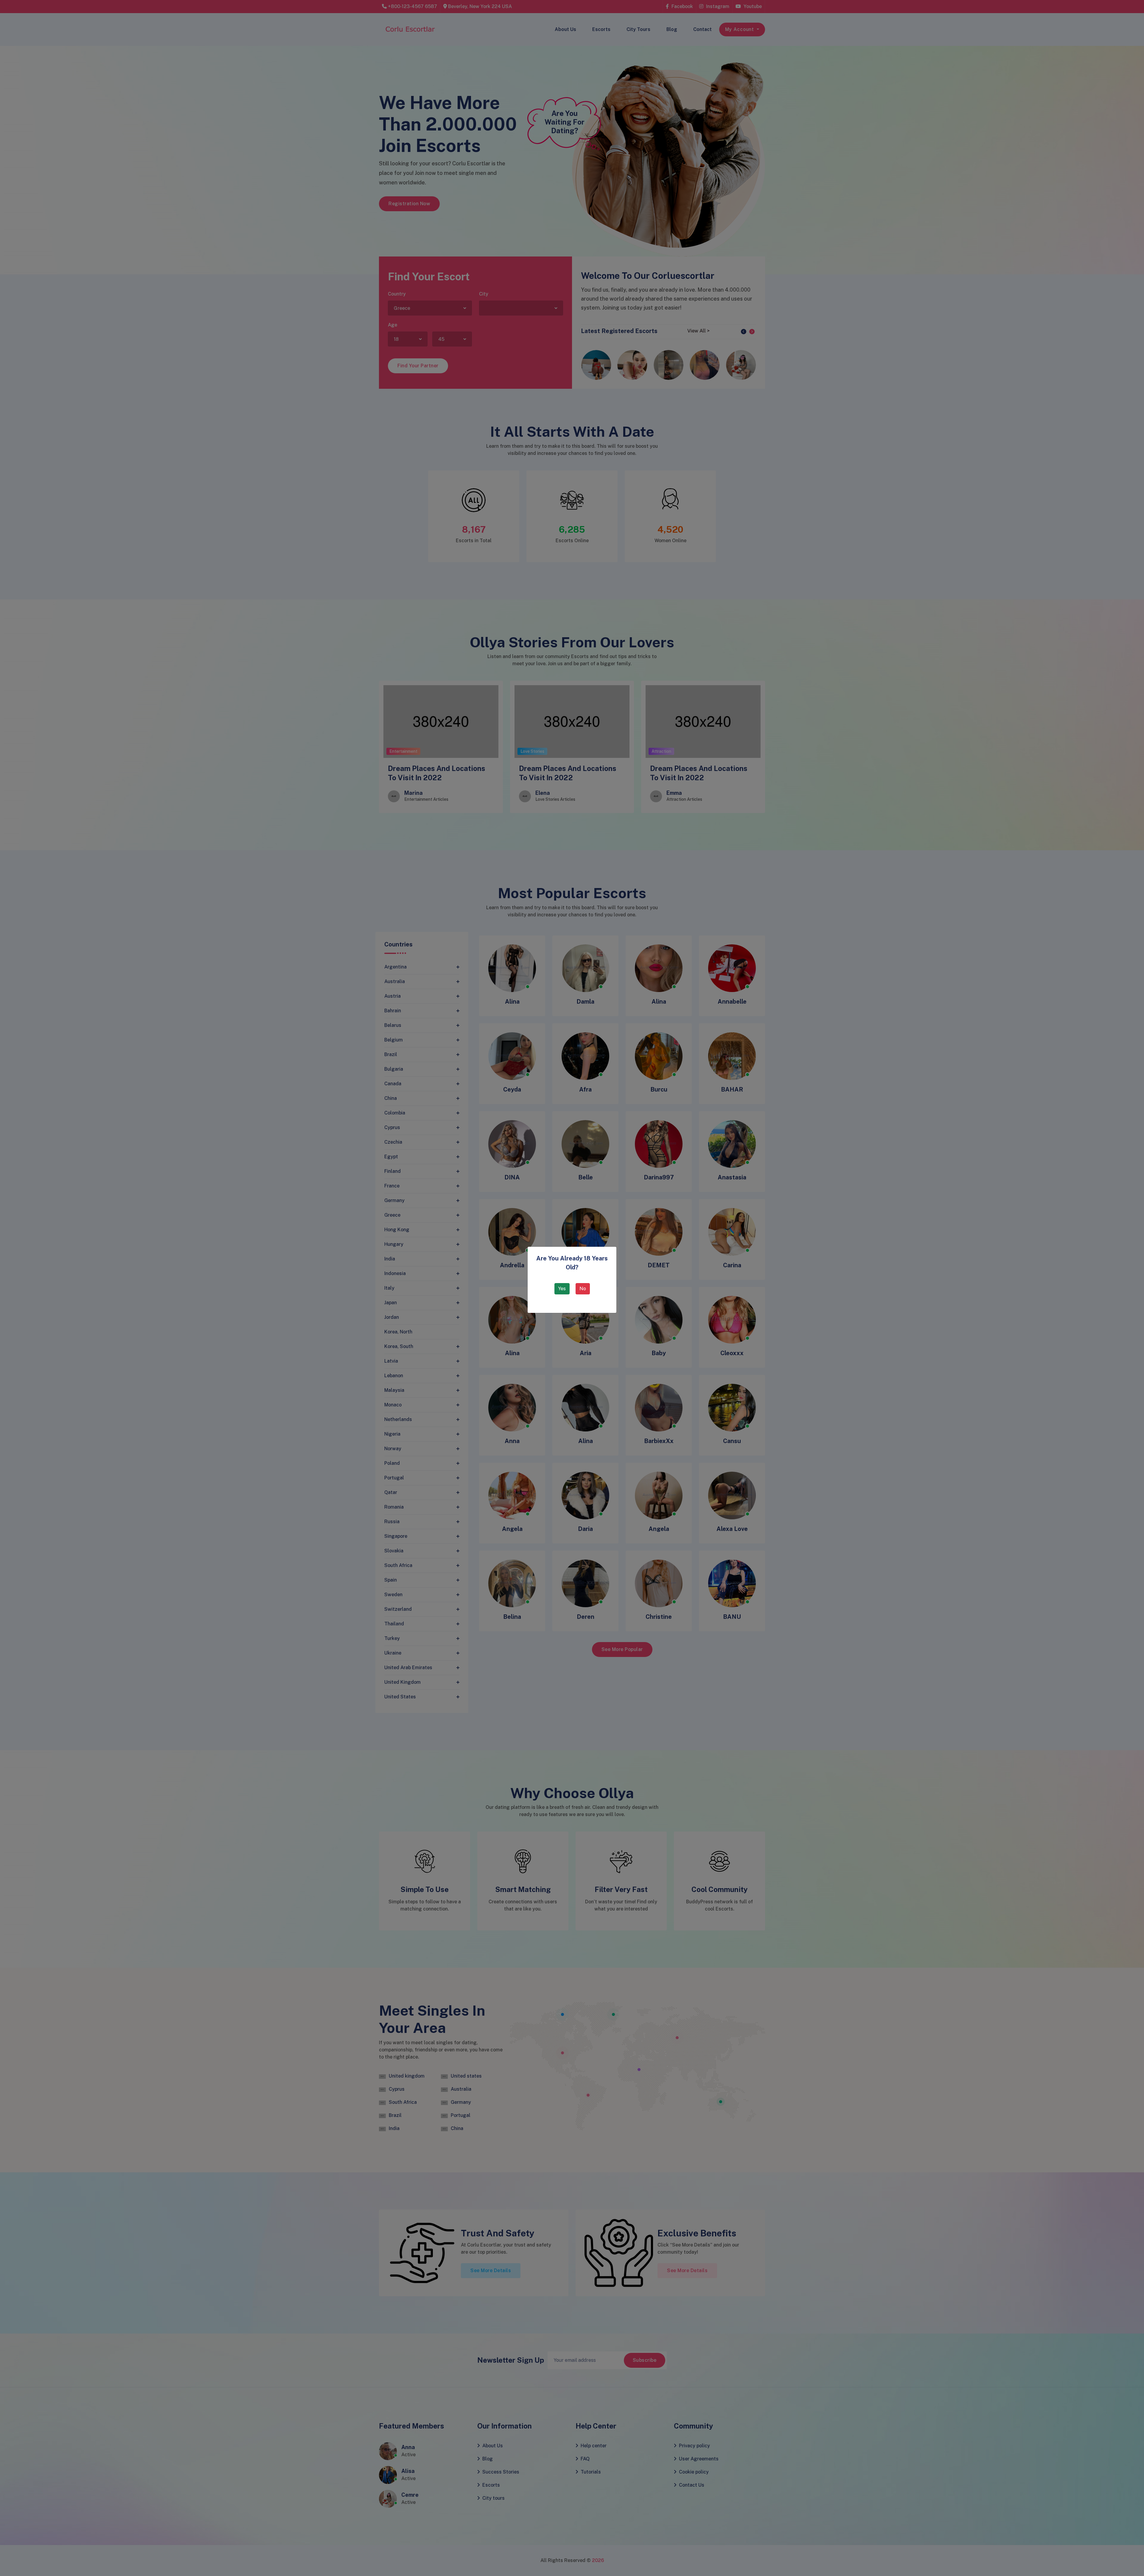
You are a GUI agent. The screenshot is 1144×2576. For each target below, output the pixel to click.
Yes (562, 1289)
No (583, 1289)
